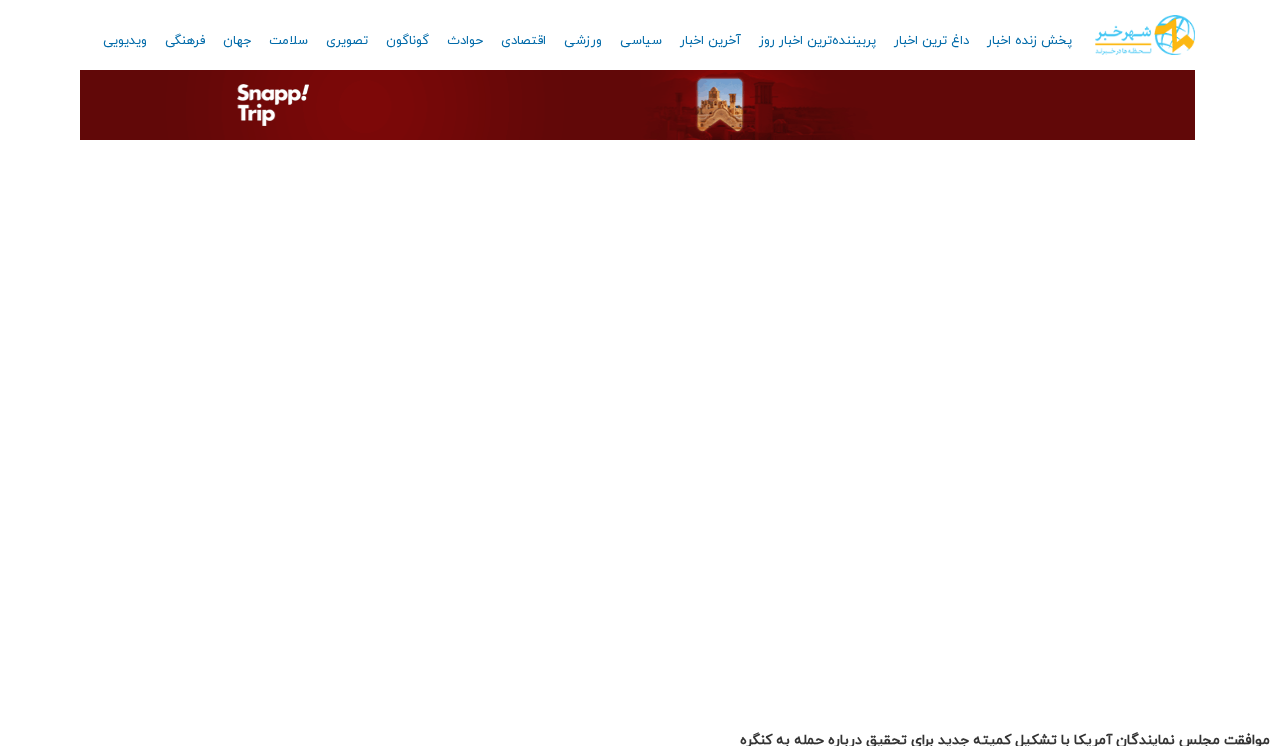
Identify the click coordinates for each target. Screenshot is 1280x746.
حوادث (465, 41)
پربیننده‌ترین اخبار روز (817, 41)
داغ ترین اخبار (931, 41)
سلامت (288, 41)
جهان (237, 41)
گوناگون (407, 41)
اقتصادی (523, 41)
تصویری (347, 41)
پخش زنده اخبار (1029, 41)
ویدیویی (125, 41)
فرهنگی (185, 41)
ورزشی (583, 41)
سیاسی (641, 41)
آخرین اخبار (710, 41)
